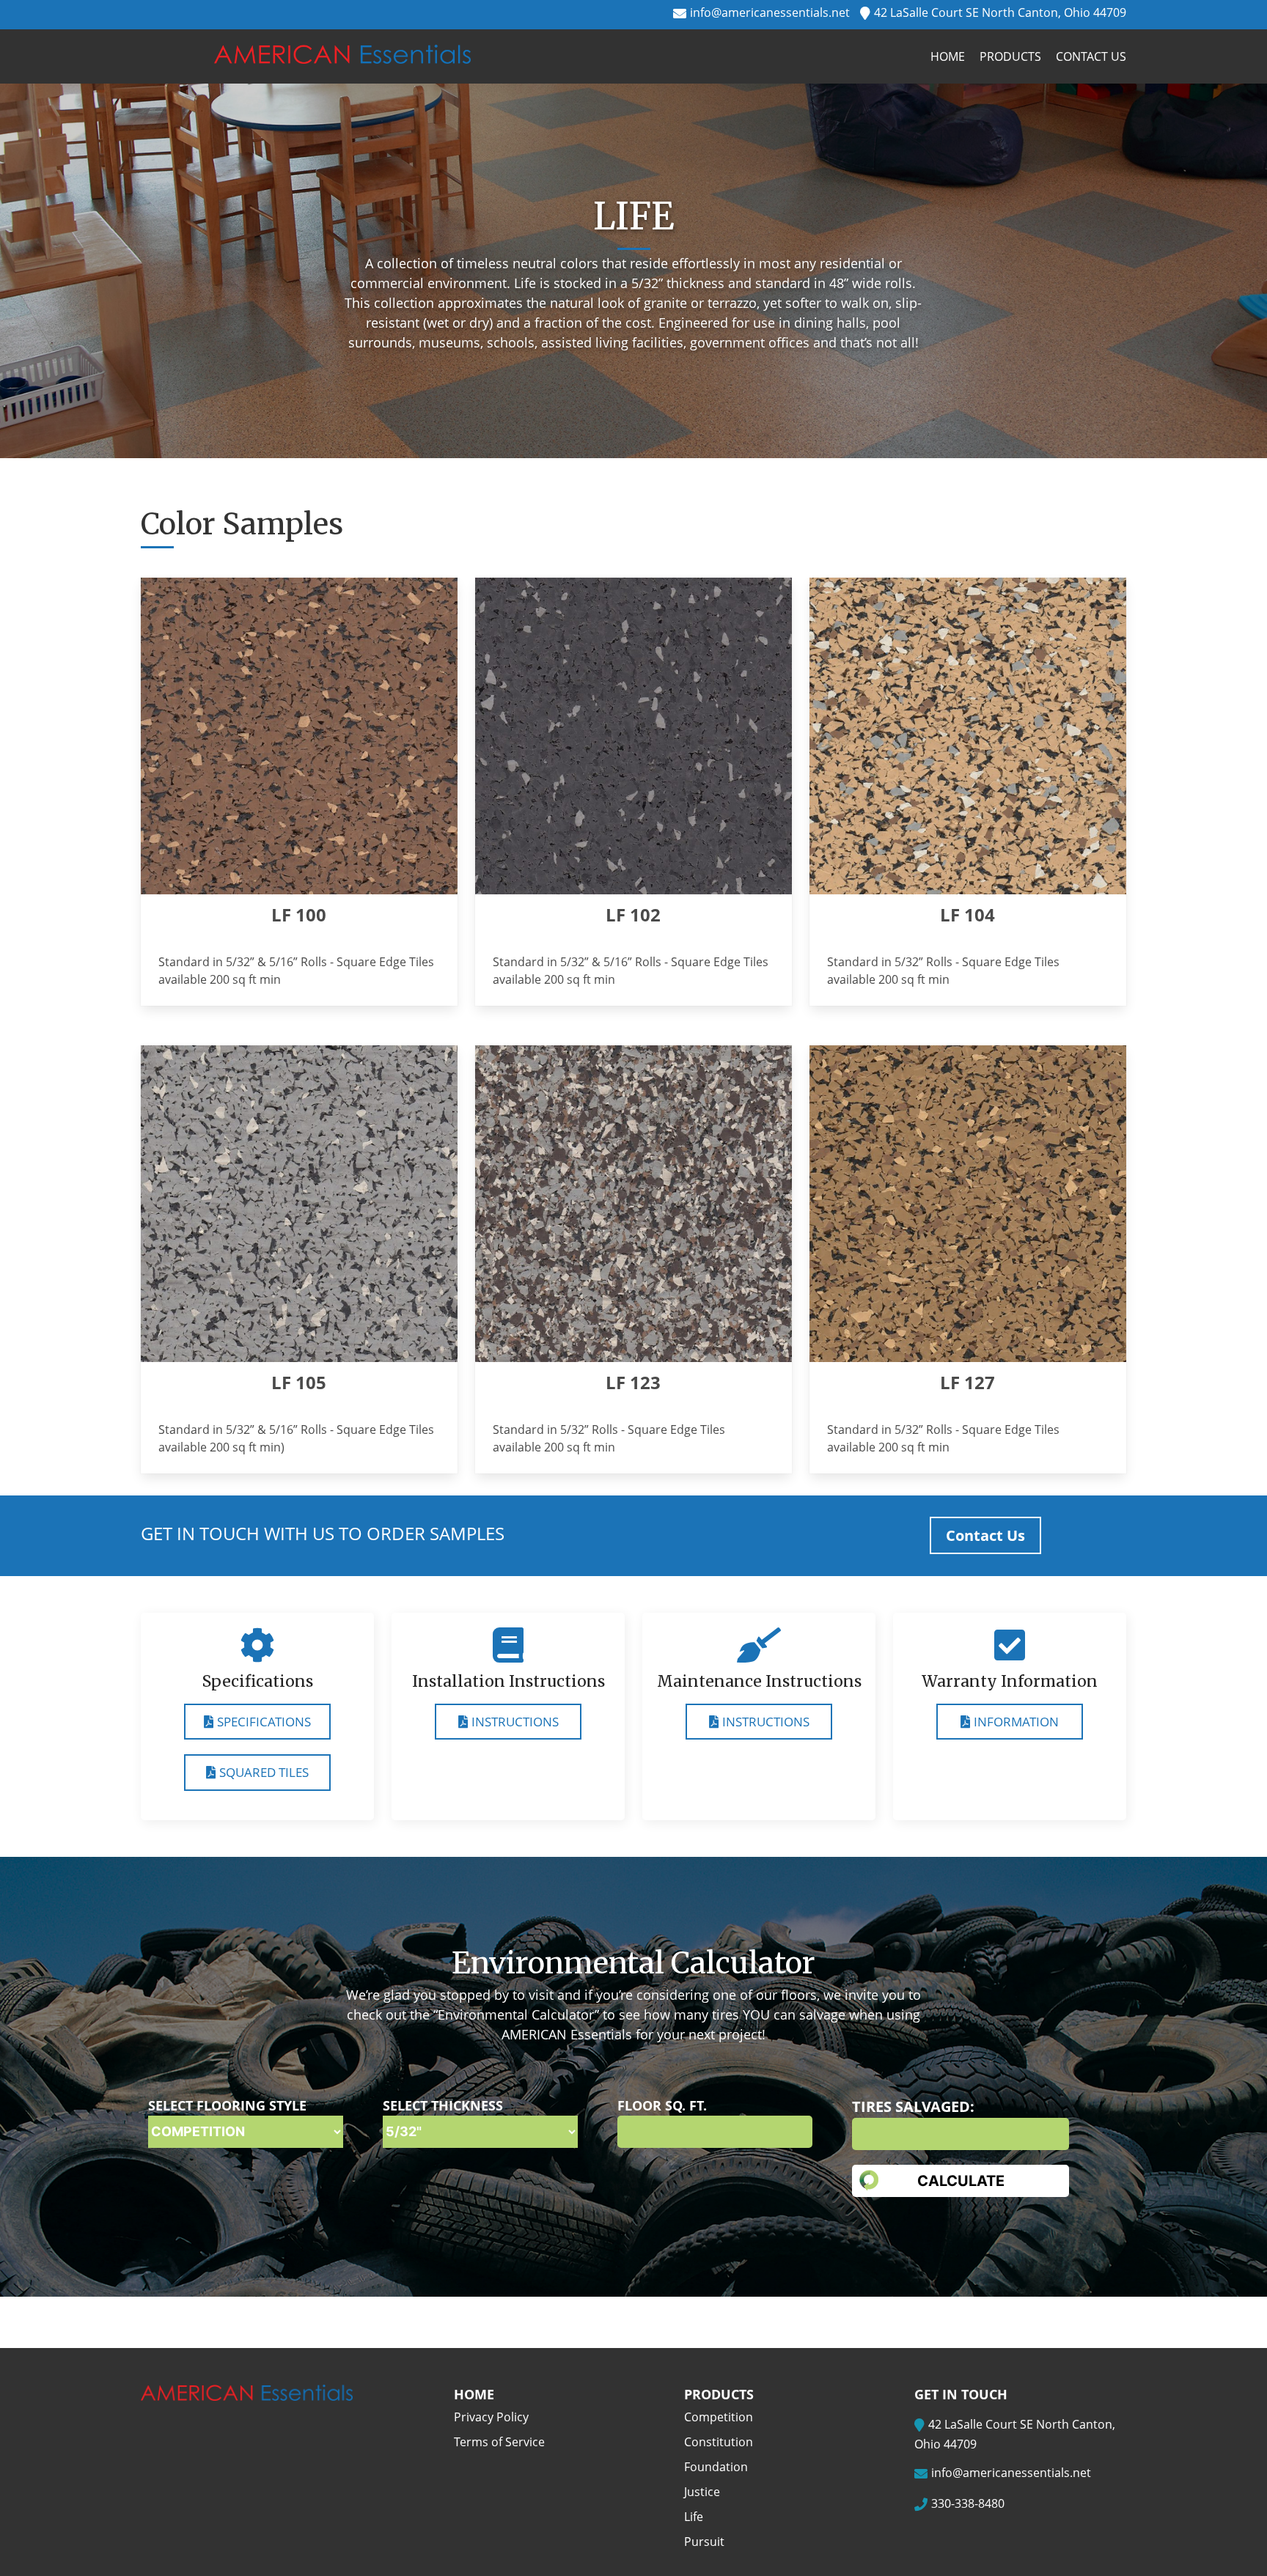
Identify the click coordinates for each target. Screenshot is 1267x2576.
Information (1016, 1722)
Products (1010, 56)
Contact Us (1091, 56)
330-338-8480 (968, 2503)
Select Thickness (443, 2105)
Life (694, 2517)
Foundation (716, 2467)
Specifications (264, 1722)
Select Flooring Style (227, 2105)
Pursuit (704, 2542)
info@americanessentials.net (770, 12)
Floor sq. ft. (662, 2105)
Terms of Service (499, 2442)
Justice (702, 2492)
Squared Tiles (264, 1772)
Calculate (961, 2181)
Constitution (719, 2442)
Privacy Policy (491, 2417)
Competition (719, 2417)
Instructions (515, 1722)
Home (948, 56)
